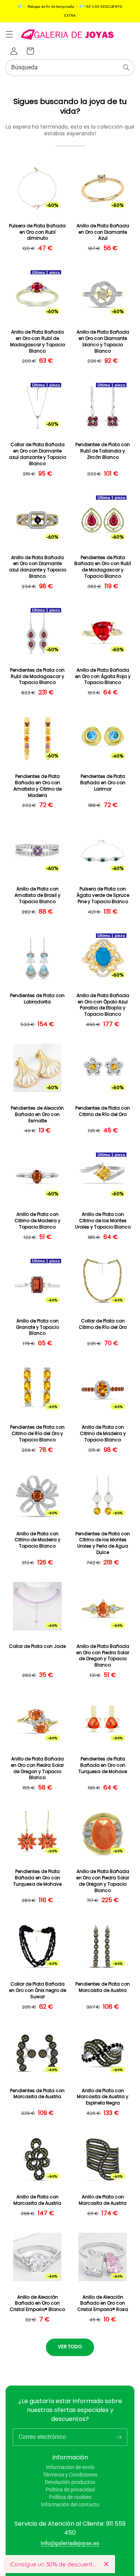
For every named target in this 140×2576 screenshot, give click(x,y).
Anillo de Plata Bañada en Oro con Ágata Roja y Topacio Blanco (103, 677)
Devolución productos (70, 2482)
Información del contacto (70, 2504)
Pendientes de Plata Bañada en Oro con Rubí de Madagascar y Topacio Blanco (103, 567)
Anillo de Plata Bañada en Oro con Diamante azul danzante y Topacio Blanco (38, 567)
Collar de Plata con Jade (37, 1646)
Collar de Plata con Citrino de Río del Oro (103, 1324)
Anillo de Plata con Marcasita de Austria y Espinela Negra (103, 2097)
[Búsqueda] (126, 67)
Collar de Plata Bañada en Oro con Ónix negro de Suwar (38, 1990)
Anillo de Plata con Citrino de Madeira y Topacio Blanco (38, 1221)
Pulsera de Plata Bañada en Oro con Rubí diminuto (37, 232)
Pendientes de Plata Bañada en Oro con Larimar (103, 783)
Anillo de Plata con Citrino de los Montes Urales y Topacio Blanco (103, 1221)
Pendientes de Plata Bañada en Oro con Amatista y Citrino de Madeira (38, 786)
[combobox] (70, 68)
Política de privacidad (70, 2490)
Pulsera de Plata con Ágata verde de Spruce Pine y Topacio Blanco (103, 895)
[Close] (106, 2564)
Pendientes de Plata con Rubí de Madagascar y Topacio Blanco (37, 677)
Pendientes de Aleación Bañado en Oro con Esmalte (37, 1114)
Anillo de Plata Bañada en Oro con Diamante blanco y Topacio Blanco (103, 341)
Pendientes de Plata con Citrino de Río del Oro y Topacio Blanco (37, 1434)
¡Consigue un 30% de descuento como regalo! (54, 2564)
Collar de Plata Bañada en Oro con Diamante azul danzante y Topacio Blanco (38, 454)
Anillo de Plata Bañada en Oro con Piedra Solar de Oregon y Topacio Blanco (103, 1656)
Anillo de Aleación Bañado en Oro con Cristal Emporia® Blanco (37, 2304)
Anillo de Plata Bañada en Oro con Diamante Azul (103, 232)
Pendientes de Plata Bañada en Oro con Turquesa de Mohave (103, 1765)
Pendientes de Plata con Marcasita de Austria (103, 1987)
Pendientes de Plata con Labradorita (37, 999)
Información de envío (70, 2467)
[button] (9, 34)
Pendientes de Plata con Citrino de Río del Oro (103, 1111)
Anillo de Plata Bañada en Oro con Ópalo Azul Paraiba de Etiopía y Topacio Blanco (103, 1005)
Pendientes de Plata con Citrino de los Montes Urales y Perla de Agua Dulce (103, 1543)
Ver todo (70, 2347)
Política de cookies (70, 2497)
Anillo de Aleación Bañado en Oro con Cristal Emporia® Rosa (103, 2304)
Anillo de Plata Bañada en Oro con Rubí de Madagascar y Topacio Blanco (38, 341)
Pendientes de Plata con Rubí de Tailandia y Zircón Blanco (103, 451)
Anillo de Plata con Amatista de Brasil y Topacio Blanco (38, 895)
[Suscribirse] (119, 2437)
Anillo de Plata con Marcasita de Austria (37, 2200)
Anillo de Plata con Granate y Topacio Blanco (38, 1327)
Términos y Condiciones (70, 2475)
